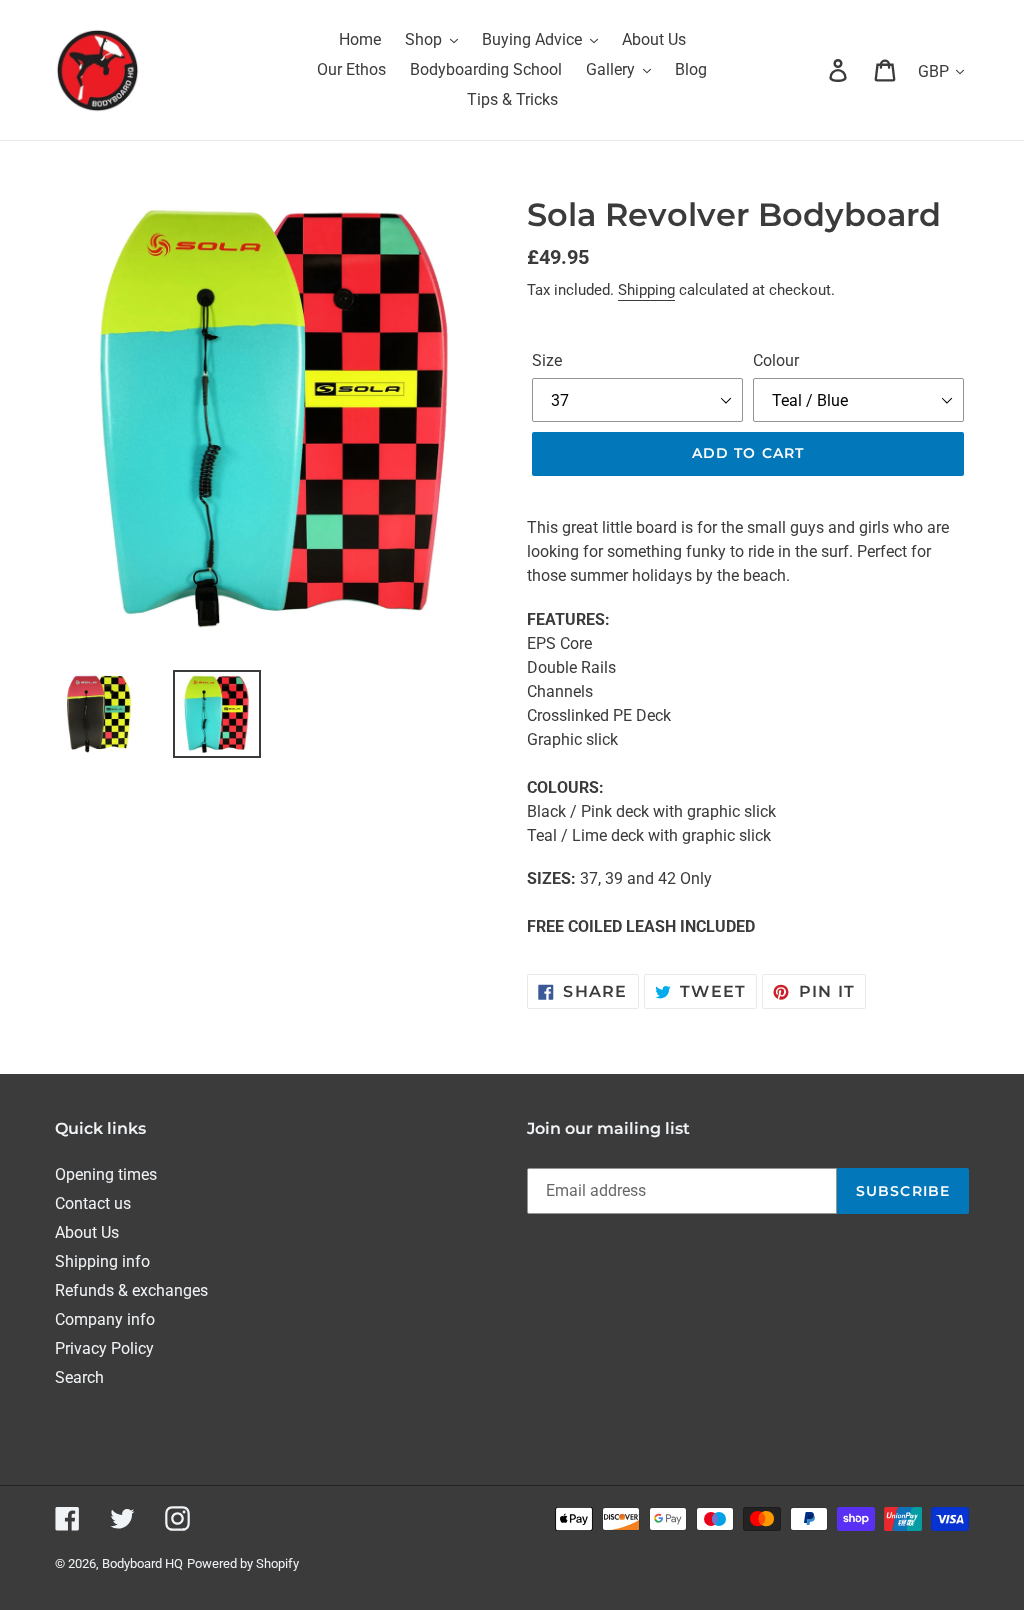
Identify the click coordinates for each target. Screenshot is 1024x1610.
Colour (776, 360)
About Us (87, 1232)
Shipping (646, 290)
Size (547, 360)
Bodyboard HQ (142, 1563)
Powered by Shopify (243, 1563)
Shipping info (102, 1261)
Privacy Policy (104, 1348)
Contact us (93, 1203)
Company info (105, 1319)
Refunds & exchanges (131, 1290)
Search (79, 1377)
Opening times (106, 1174)
